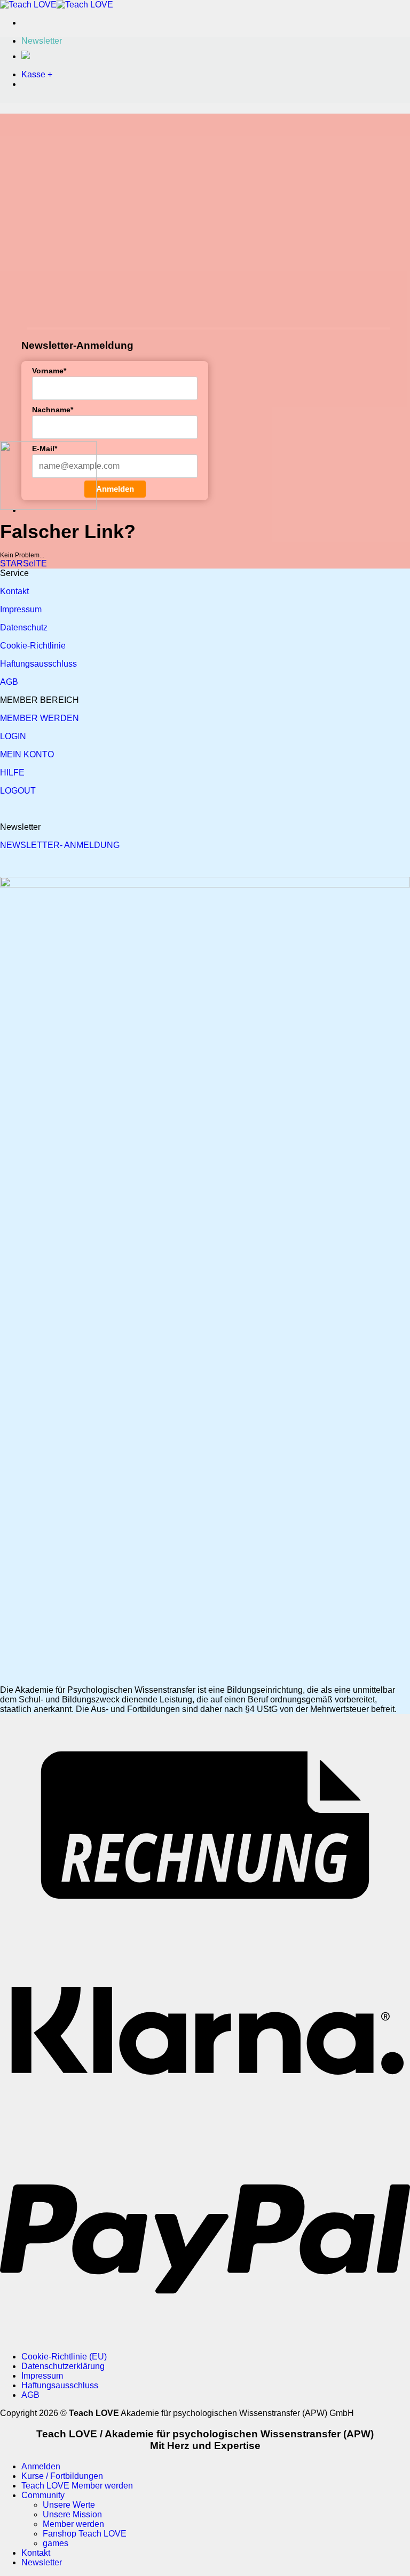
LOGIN (13, 736)
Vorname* (49, 371)
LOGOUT (18, 791)
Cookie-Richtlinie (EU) (64, 2357)
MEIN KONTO (27, 754)
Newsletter (42, 2562)
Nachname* (53, 410)
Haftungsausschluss (38, 664)
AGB (9, 682)
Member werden (73, 2524)
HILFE (12, 773)
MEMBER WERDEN (40, 718)
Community (43, 2495)
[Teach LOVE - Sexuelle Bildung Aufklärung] (57, 5)
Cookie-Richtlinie (33, 646)
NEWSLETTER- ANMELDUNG (60, 845)
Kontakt (14, 591)
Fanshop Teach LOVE (85, 2534)
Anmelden (115, 489)
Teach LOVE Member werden (77, 2486)
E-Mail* (45, 449)
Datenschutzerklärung (63, 2366)
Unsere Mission (72, 2514)
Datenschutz (24, 627)
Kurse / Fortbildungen (62, 2476)
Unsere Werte (69, 2505)
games (56, 2543)
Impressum (21, 609)
